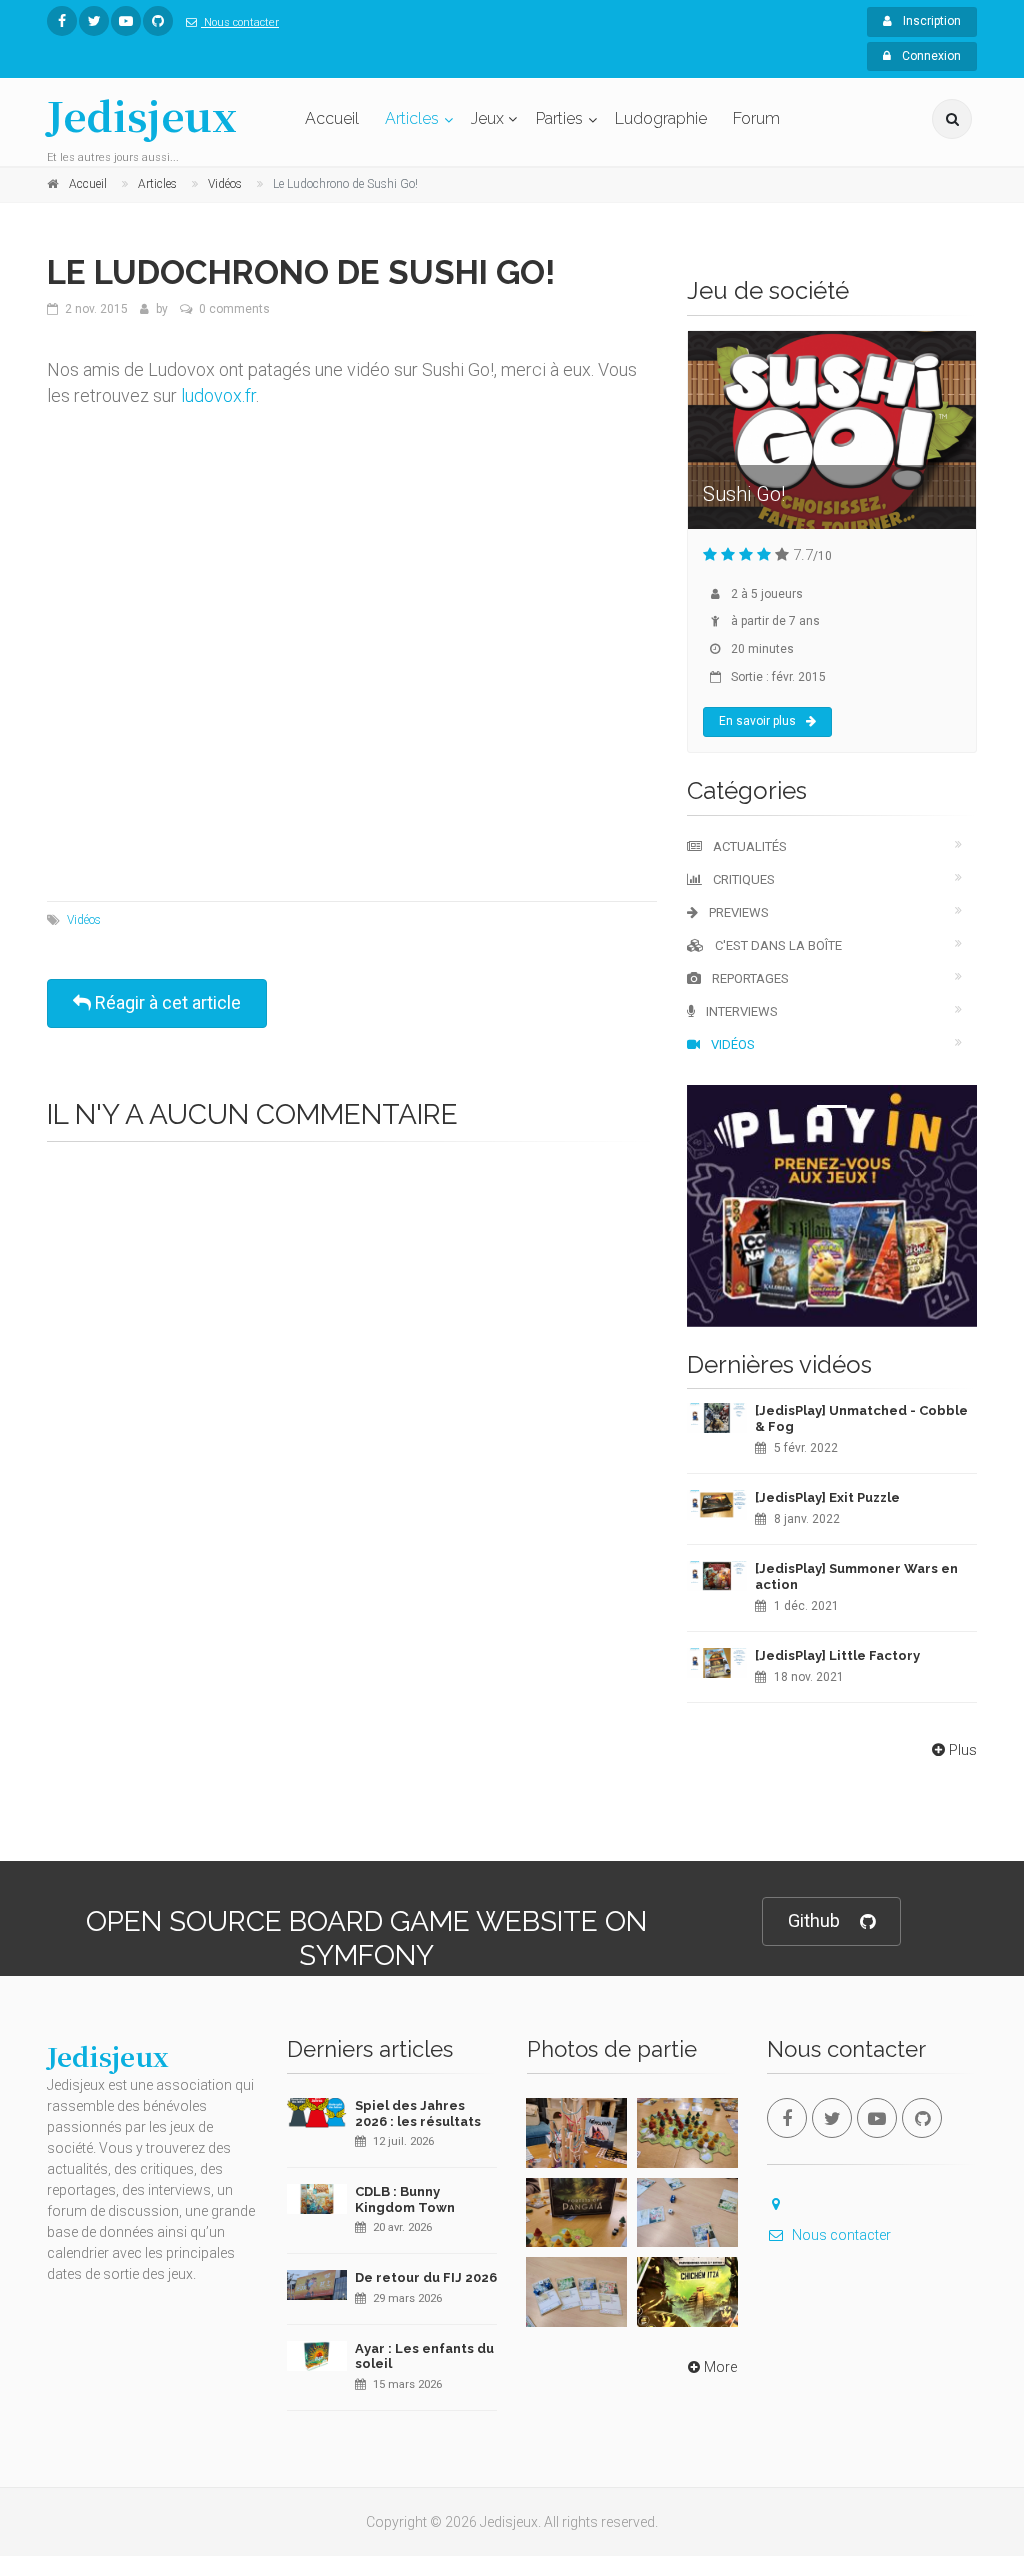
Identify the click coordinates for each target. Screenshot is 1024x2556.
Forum (756, 118)
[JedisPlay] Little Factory (837, 1655)
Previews (737, 912)
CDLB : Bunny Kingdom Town (405, 2199)
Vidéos (84, 920)
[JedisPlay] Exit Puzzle (827, 1497)
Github (814, 1920)
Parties (559, 118)
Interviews (740, 1011)
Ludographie (661, 118)
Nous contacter (240, 22)
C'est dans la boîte (777, 945)
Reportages (749, 978)
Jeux (487, 118)
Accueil (332, 118)
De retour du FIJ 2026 (426, 2277)
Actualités (748, 846)
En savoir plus (757, 721)
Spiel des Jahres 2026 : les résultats (418, 2113)
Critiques (742, 879)
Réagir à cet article (166, 1002)
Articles (412, 118)
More (720, 2367)
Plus (963, 1750)
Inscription (930, 21)
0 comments (234, 309)
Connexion (930, 56)
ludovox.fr (218, 395)
